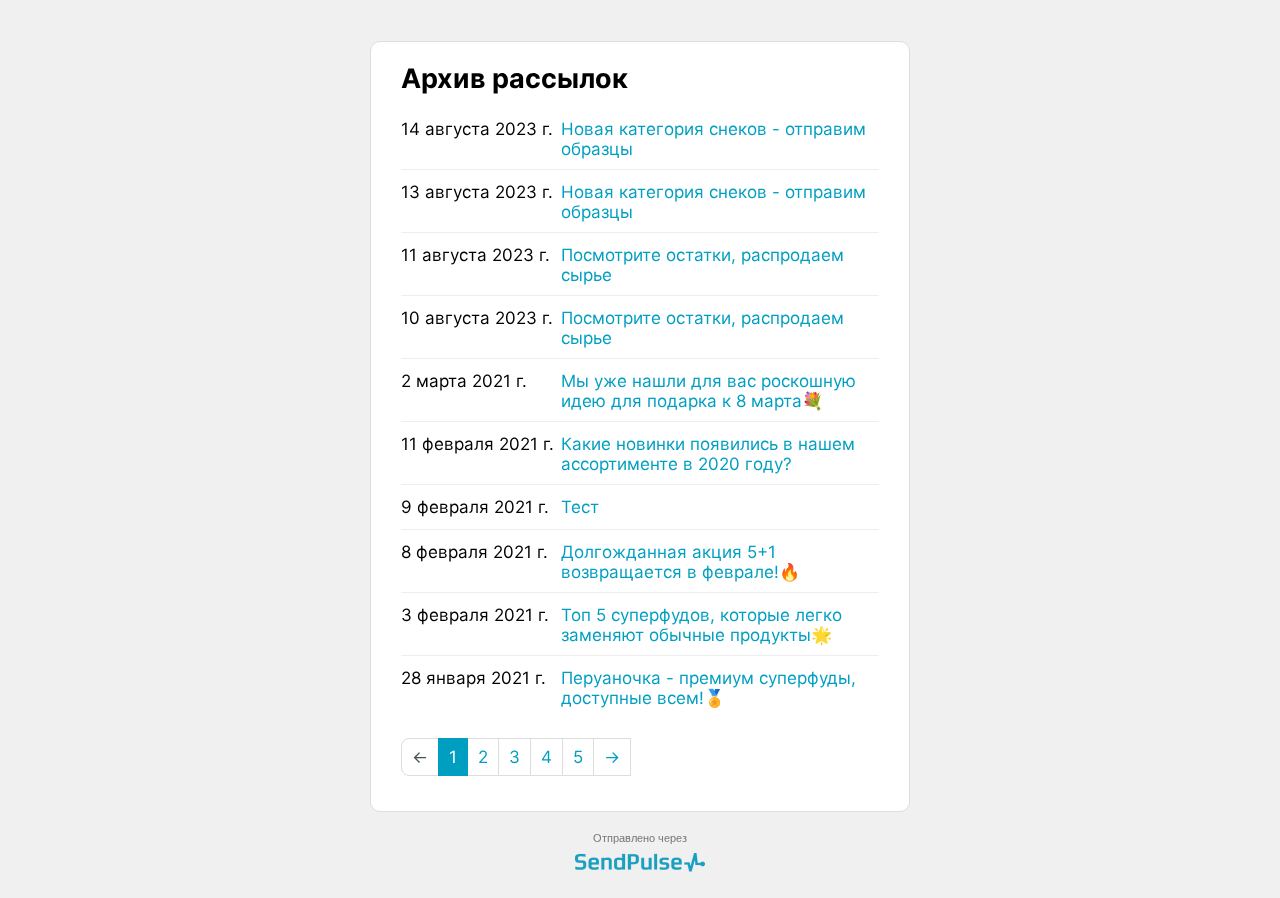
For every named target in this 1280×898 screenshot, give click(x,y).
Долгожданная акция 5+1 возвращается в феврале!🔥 (680, 562)
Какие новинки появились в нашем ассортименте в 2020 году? (708, 454)
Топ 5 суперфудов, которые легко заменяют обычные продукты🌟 (701, 625)
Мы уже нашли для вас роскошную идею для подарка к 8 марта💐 (708, 391)
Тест (580, 507)
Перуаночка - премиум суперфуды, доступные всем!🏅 (708, 688)
